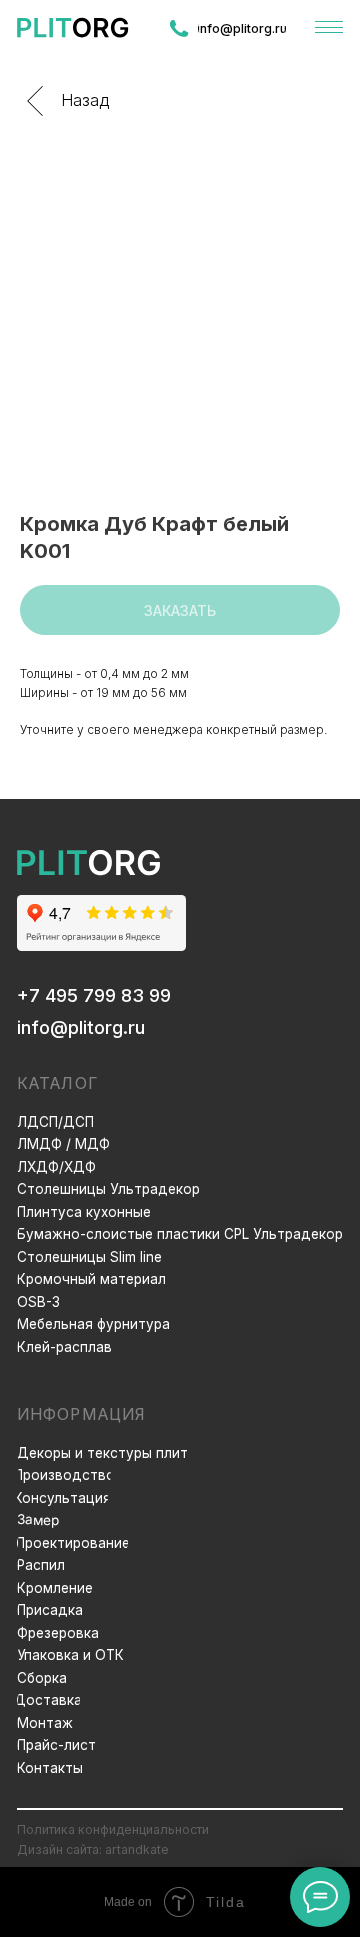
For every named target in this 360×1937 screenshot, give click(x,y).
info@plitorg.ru (81, 1027)
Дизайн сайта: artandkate (93, 1849)
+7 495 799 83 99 (94, 995)
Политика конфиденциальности (113, 1829)
